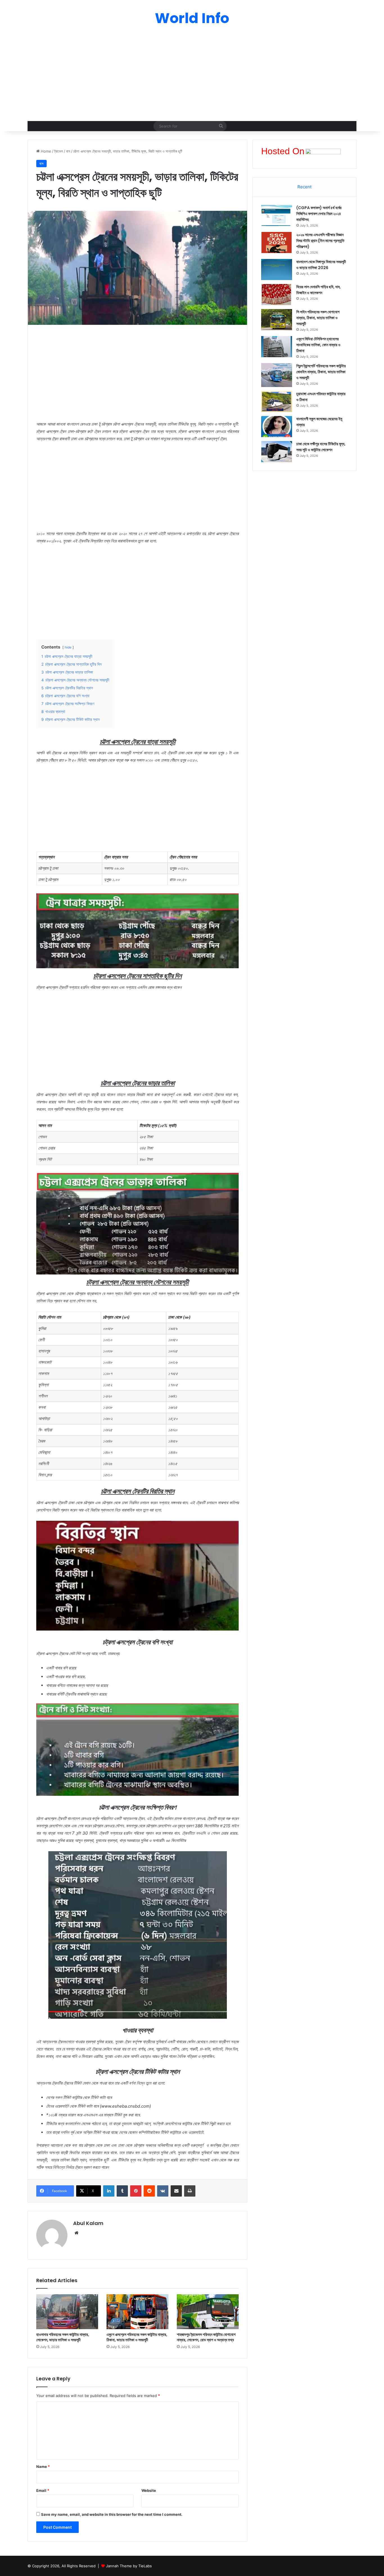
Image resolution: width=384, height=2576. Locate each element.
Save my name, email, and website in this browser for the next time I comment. (112, 2514)
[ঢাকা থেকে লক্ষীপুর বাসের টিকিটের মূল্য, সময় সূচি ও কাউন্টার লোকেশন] (277, 452)
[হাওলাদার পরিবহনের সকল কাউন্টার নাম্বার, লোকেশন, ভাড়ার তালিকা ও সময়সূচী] (67, 2312)
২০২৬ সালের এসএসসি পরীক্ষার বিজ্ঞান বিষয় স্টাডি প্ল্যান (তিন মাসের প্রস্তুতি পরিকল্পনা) (320, 241)
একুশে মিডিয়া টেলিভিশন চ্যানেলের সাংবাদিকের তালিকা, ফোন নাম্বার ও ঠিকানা (318, 345)
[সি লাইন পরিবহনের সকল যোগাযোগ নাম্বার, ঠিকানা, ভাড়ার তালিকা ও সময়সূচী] (277, 320)
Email (43, 2490)
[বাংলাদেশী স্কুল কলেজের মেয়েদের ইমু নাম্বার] (277, 427)
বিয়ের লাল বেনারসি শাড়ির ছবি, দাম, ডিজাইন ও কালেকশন (319, 290)
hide (68, 647)
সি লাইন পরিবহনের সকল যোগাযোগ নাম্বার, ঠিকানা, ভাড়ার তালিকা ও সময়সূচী (318, 318)
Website (149, 2490)
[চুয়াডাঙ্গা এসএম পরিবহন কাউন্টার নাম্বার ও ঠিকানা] (277, 402)
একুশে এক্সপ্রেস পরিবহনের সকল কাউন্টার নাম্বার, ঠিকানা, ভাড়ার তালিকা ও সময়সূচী (137, 2337)
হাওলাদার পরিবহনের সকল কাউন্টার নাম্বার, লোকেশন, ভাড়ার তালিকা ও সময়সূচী (63, 2337)
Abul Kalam (88, 2223)
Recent (304, 187)
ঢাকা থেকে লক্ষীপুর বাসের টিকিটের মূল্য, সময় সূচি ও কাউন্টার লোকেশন (321, 447)
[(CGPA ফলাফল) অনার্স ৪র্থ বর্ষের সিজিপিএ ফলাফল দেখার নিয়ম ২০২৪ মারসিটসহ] (277, 215)
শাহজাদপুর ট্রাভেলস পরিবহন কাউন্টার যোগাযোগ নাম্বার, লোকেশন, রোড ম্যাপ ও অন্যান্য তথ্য (206, 2337)
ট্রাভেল (59, 151)
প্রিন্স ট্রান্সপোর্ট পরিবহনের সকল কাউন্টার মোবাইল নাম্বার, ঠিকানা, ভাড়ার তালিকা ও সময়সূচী (321, 372)
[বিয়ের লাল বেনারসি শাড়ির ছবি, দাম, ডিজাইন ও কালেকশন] (277, 295)
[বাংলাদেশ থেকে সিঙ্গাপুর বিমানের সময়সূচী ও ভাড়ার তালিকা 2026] (277, 270)
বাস (68, 151)
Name (43, 2467)
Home (45, 151)
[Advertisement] (192, 76)
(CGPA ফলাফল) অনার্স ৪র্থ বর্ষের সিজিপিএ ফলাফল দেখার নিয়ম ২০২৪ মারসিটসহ (319, 214)
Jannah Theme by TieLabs (129, 2566)
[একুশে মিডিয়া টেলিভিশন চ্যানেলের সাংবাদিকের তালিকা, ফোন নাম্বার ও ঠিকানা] (277, 347)
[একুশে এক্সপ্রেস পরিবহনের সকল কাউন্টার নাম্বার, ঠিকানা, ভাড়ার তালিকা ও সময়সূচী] (137, 2312)
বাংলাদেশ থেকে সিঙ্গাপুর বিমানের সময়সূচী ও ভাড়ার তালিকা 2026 (321, 265)
